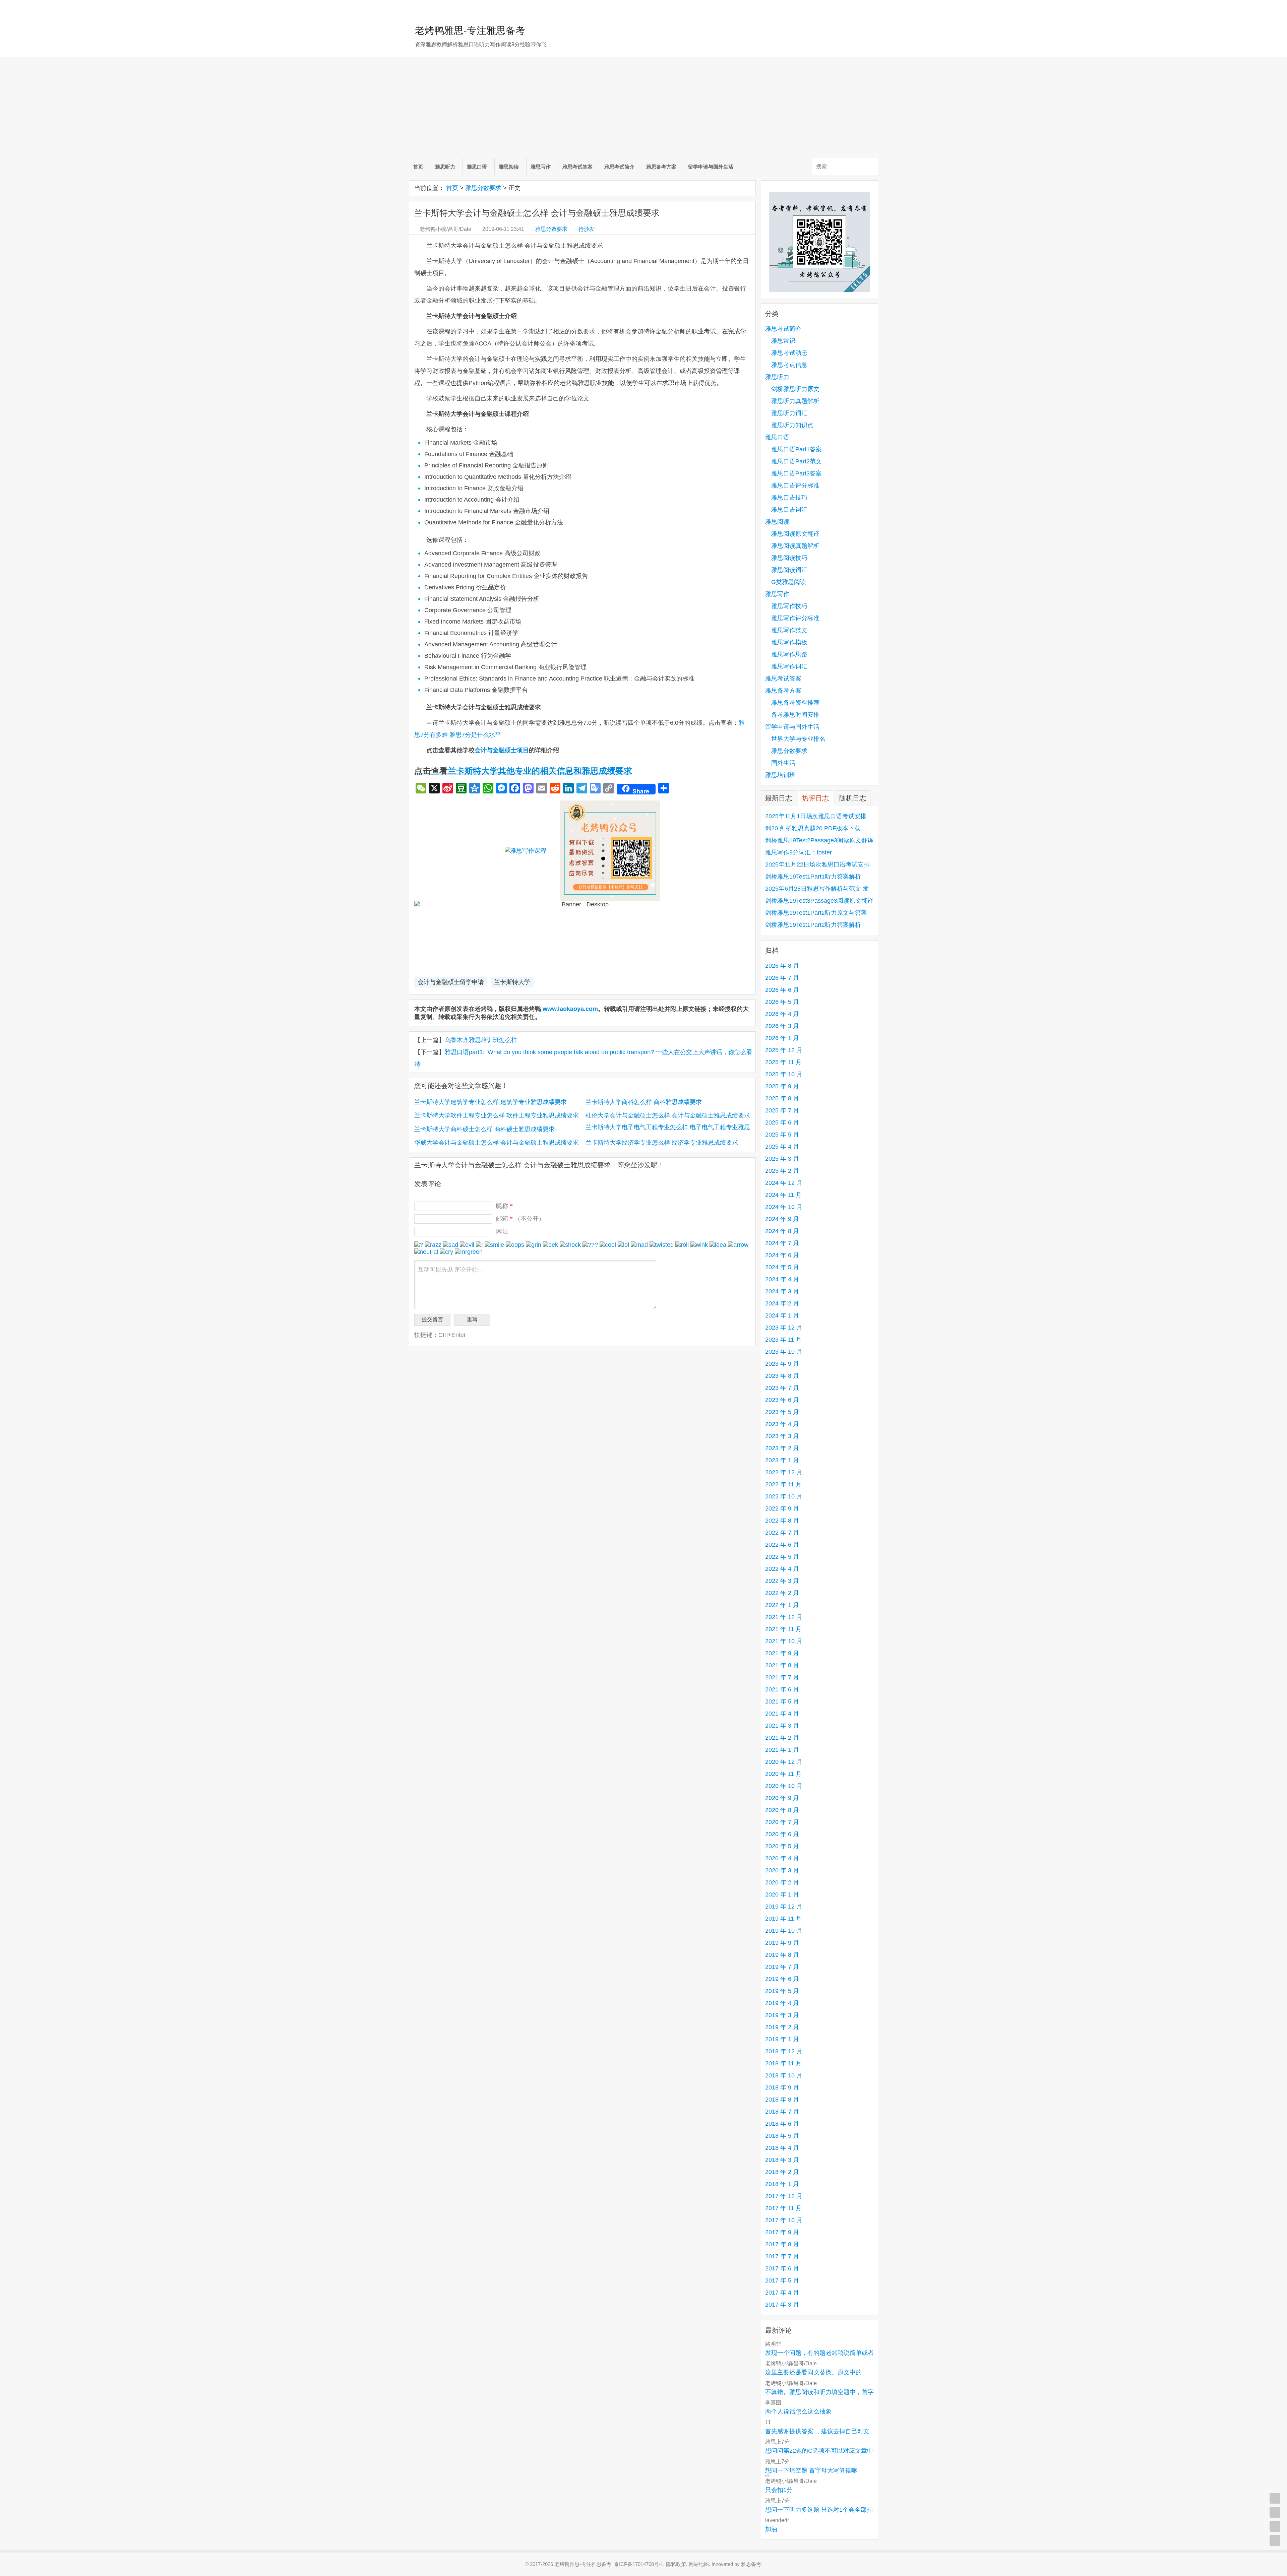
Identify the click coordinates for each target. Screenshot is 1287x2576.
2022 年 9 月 (782, 1508)
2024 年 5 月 (782, 1267)
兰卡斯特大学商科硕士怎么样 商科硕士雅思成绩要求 (484, 1129)
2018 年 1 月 (782, 2184)
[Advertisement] (643, 108)
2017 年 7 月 (782, 2256)
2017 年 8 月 (782, 2244)
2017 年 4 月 (782, 2293)
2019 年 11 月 (783, 1919)
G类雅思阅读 (789, 582)
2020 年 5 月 (782, 1846)
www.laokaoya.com (570, 1009)
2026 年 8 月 (782, 966)
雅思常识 (783, 341)
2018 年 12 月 (784, 2051)
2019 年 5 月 (782, 1991)
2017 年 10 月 (784, 2220)
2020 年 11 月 (783, 1774)
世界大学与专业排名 (798, 739)
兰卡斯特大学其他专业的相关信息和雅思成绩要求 (540, 771)
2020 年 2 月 (782, 1882)
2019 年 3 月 (782, 2015)
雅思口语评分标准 (795, 486)
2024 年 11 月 (783, 1195)
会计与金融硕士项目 (502, 750)
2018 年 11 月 (783, 2063)
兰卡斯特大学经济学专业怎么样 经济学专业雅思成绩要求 (662, 1143)
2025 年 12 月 (784, 1050)
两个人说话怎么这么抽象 (798, 2411)
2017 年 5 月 (782, 2280)
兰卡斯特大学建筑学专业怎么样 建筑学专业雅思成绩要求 (491, 1102)
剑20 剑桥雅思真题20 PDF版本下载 (813, 828)
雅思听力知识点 (792, 425)
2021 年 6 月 (782, 1689)
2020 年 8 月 (782, 1810)
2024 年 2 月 (782, 1303)
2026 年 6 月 (782, 990)
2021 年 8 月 (782, 1665)
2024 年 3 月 (782, 1291)
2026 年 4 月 (782, 1014)
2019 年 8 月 (782, 1955)
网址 (502, 1231)
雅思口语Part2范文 (796, 461)
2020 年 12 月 (784, 1762)
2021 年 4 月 (782, 1714)
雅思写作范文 (789, 630)
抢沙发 (587, 229)
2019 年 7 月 (782, 1967)
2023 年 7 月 (782, 1388)
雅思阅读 (509, 167)
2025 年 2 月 (782, 1171)
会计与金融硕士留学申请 (451, 982)
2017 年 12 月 (784, 2196)
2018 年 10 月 (784, 2075)
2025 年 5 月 (782, 1135)
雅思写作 (541, 167)
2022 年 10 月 (784, 1496)
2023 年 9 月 (782, 1364)
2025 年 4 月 (782, 1147)
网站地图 (699, 2564)
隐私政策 (676, 2564)
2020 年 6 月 (782, 1834)
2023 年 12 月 (784, 1328)
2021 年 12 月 (784, 1617)
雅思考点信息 (789, 365)
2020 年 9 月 (782, 1798)
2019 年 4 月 (782, 2003)
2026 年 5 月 (782, 1002)
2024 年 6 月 (782, 1255)
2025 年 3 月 (782, 1159)
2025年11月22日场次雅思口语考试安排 (817, 864)
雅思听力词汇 (789, 413)
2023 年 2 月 (782, 1448)
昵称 (504, 1206)
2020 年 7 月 (782, 1822)
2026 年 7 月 (782, 978)
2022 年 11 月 (783, 1484)
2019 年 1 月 (782, 2039)
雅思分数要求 (483, 188)
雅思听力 (445, 167)
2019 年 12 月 (784, 1907)
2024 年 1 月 (782, 1315)
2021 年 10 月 (784, 1641)
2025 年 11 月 (783, 1062)
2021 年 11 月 (783, 1629)
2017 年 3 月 (782, 2305)
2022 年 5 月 (782, 1557)
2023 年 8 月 (782, 1376)
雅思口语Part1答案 (796, 449)
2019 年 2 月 (782, 2027)
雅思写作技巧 (789, 606)
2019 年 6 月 (782, 1979)
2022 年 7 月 (782, 1533)
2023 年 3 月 (782, 1436)
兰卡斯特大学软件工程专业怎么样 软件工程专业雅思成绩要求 (497, 1115)
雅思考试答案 (577, 167)
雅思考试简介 (619, 167)
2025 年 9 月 (782, 1086)
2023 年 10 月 (784, 1352)
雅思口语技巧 (789, 498)
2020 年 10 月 (784, 1786)
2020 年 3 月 (782, 1870)
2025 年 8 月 (782, 1098)
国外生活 (783, 763)
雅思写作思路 (789, 654)
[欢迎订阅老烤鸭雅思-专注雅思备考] (873, 8)
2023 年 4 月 (782, 1424)
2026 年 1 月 (782, 1038)
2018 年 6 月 (782, 2124)
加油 (771, 2529)
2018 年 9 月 (782, 2087)
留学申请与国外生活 (711, 167)
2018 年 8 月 (782, 2100)
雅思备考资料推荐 (795, 703)
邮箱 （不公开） (520, 1219)
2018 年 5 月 (782, 2136)
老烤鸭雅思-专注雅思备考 (470, 30)
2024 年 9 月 (782, 1219)
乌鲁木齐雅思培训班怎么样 (481, 1040)
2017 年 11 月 (783, 2208)
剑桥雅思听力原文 (795, 389)
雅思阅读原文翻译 (795, 534)
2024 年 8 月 (782, 1231)
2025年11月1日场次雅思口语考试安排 (816, 816)
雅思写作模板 (789, 642)
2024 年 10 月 (784, 1207)
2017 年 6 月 (782, 2268)
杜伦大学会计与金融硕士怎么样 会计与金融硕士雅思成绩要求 (668, 1115)
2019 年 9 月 (782, 1943)
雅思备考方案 (661, 167)
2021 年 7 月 (782, 1677)
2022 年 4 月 (782, 1569)
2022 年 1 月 (782, 1605)
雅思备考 (751, 2564)
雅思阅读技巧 (789, 558)
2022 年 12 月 (784, 1472)
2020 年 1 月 (782, 1894)
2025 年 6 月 (782, 1122)
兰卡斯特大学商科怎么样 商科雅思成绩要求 (644, 1102)
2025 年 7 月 (782, 1110)
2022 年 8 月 (782, 1521)
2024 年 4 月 (782, 1279)
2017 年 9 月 (782, 2232)
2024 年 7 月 (782, 1243)
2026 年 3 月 (782, 1026)
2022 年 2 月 (782, 1593)
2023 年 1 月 (782, 1460)
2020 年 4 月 (782, 1858)
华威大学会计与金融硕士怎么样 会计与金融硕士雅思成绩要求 (497, 1143)
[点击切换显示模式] (1275, 2498)
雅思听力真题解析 (795, 401)
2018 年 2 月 (782, 2172)
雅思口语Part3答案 (796, 473)
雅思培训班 (780, 775)
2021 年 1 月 (782, 1750)
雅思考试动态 (789, 353)
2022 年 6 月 (782, 1545)
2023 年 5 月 (782, 1412)
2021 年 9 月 (782, 1653)
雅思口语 (477, 167)
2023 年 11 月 (783, 1340)
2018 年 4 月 (782, 2148)
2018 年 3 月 (782, 2160)
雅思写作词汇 (789, 666)
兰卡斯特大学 (512, 982)
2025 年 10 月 (784, 1074)
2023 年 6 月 (782, 1400)
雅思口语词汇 (789, 510)
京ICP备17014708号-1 (639, 2564)
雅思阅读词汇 (789, 570)
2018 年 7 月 (782, 2112)
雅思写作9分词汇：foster (799, 852)
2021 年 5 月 (782, 1701)
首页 (418, 167)
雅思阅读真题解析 (795, 546)
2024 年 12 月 (784, 1183)
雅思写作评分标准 (795, 618)
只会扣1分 (779, 2490)
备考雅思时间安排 (795, 715)
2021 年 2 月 (782, 1738)
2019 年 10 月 (784, 1931)
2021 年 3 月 (782, 1726)
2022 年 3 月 (782, 1581)
